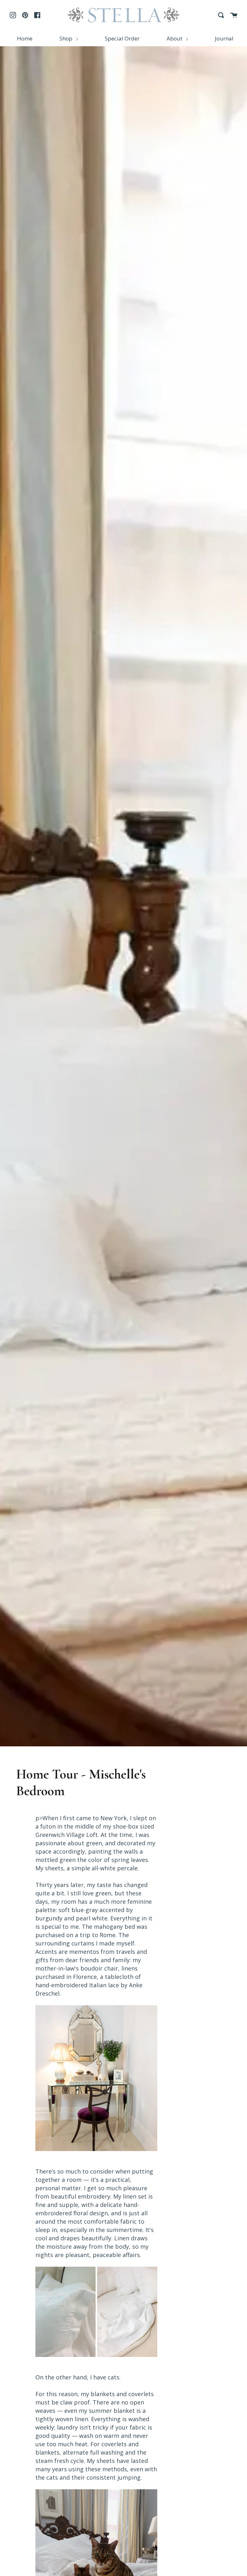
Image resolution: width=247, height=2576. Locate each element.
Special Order (122, 38)
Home (25, 38)
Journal (224, 38)
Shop (67, 38)
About (175, 38)
